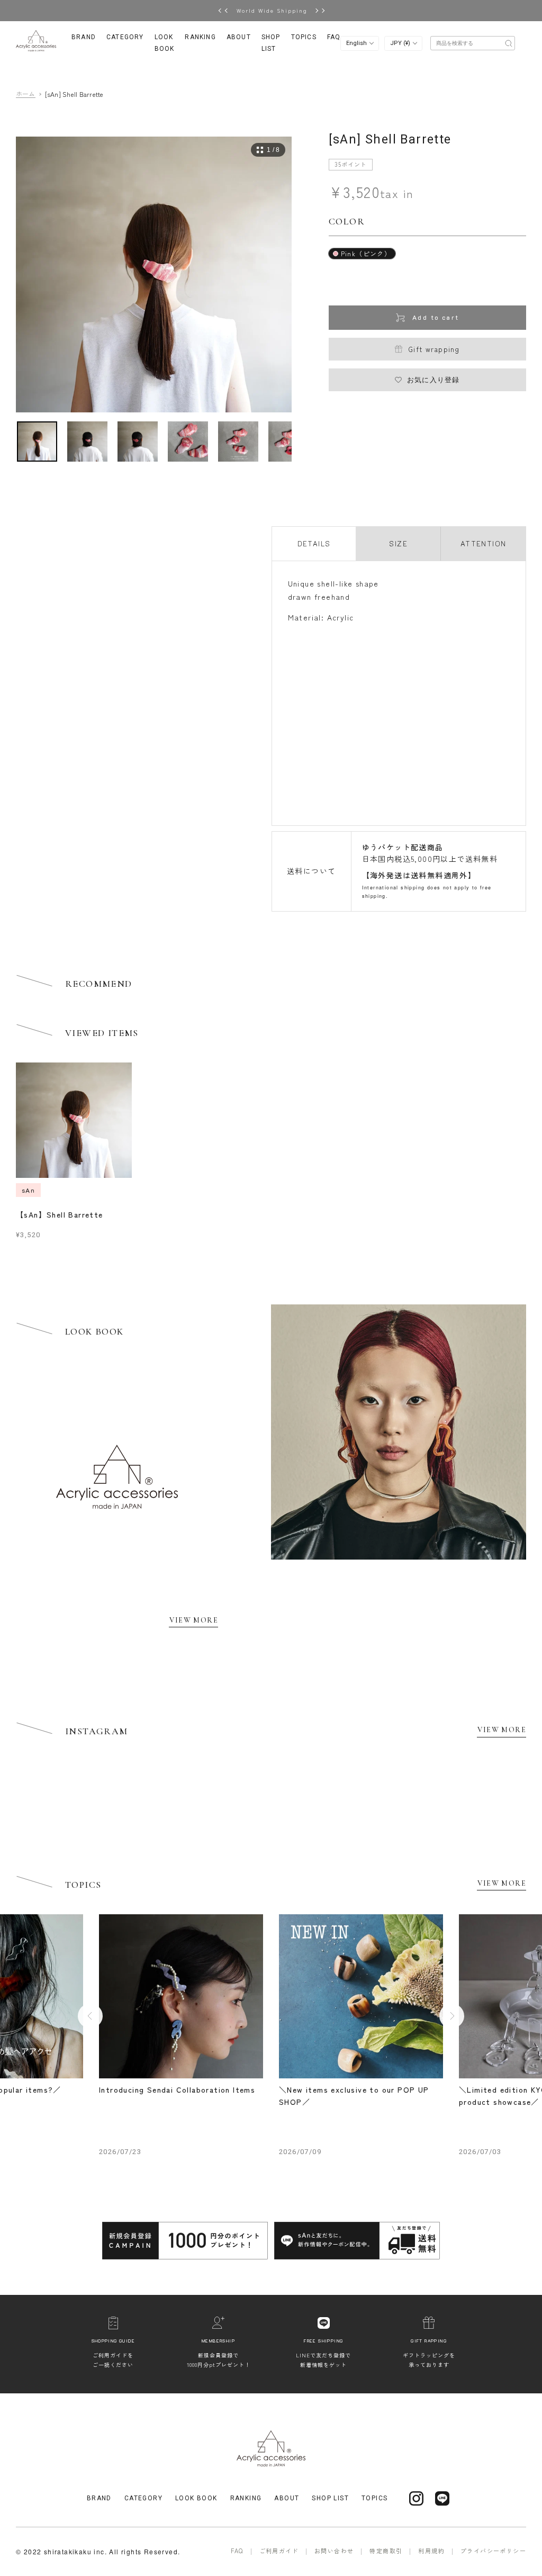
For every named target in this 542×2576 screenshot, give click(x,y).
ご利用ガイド (279, 2551)
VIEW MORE (194, 1620)
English (357, 43)
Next (452, 2016)
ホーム (26, 94)
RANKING (200, 37)
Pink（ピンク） (366, 253)
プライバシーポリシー (493, 2551)
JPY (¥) (401, 43)
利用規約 (431, 2551)
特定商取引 (386, 2551)
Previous (90, 2016)
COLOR (347, 221)
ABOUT (239, 37)
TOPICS (304, 37)
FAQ (334, 37)
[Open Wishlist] (475, 42)
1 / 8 (273, 150)
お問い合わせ (334, 2551)
